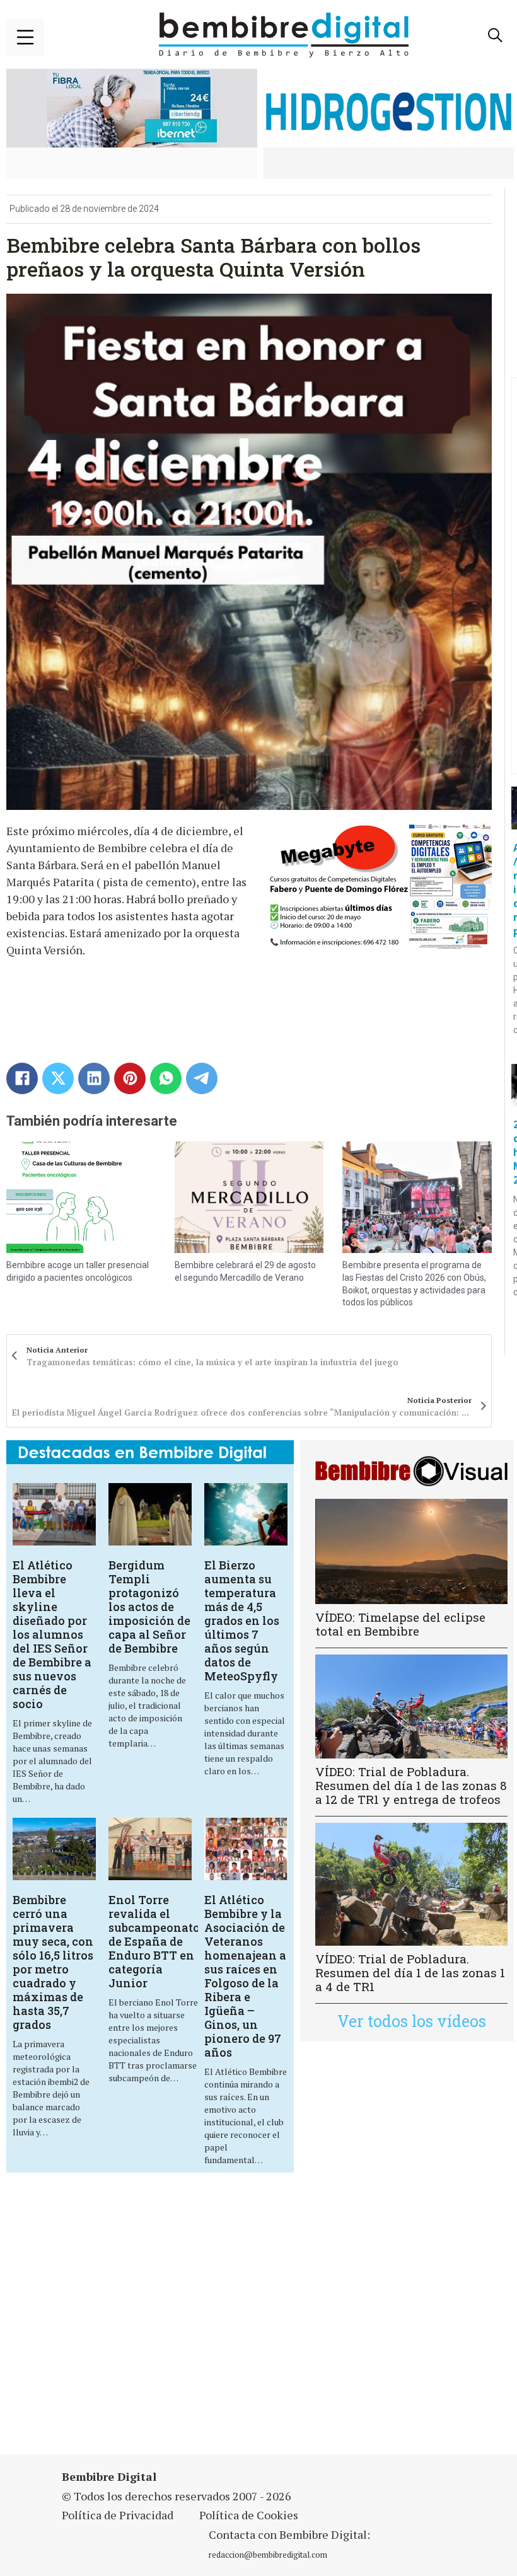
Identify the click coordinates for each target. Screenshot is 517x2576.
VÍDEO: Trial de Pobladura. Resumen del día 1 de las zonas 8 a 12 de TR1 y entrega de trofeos (411, 1785)
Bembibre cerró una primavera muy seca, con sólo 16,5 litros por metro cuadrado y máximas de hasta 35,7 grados (53, 1962)
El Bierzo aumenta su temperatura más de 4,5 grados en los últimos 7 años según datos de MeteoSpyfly (242, 1620)
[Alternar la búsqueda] (495, 35)
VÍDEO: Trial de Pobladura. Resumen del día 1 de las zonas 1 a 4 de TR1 (410, 1972)
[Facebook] (22, 1078)
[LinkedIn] (94, 1078)
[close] (25, 37)
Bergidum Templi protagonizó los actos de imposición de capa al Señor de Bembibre (149, 1607)
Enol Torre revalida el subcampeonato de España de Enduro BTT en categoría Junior (154, 1941)
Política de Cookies (249, 2515)
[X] (58, 1078)
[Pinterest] (130, 1078)
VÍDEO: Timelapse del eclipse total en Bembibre (400, 1624)
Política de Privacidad (118, 2515)
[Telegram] (202, 1078)
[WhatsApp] (166, 1078)
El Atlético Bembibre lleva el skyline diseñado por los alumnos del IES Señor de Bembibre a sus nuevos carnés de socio (52, 1634)
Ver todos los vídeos (412, 2021)
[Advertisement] (179, 2321)
